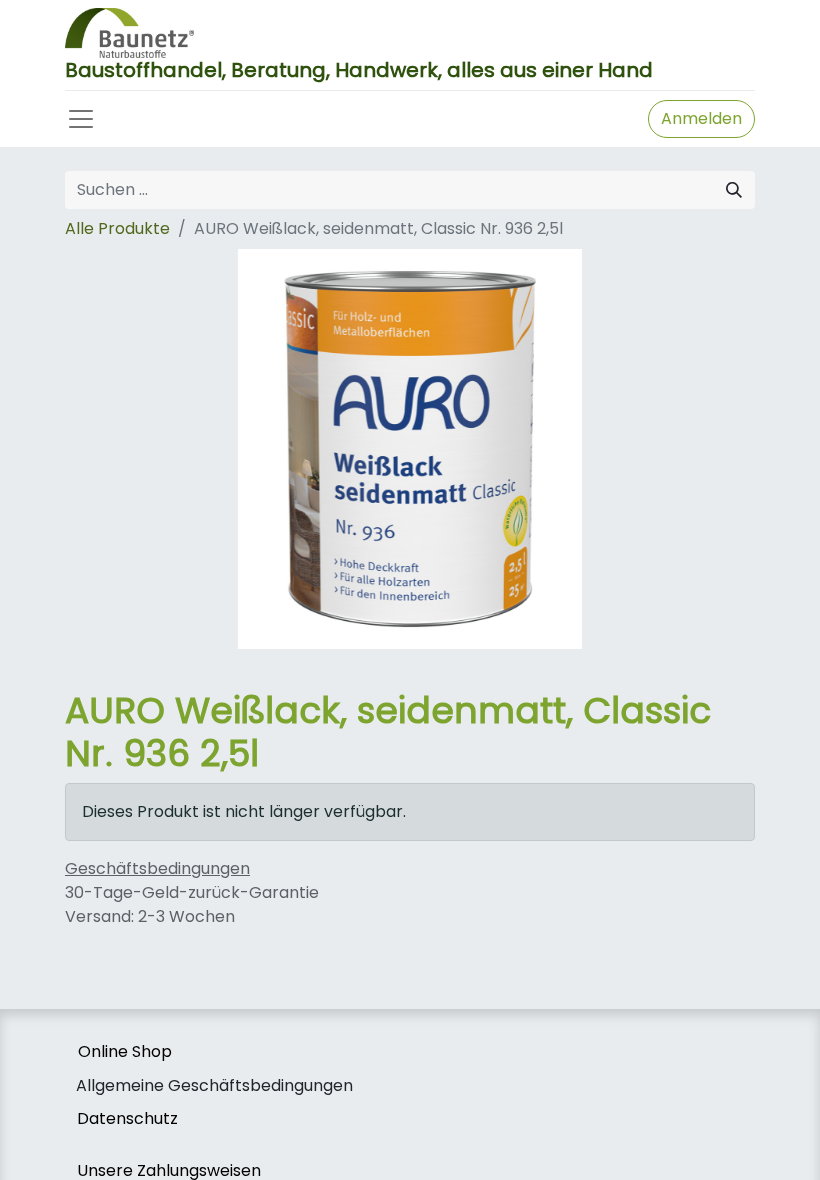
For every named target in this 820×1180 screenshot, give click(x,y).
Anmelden (701, 118)
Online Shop (125, 1051)
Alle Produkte (117, 228)
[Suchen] (734, 190)
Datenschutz (127, 1118)
